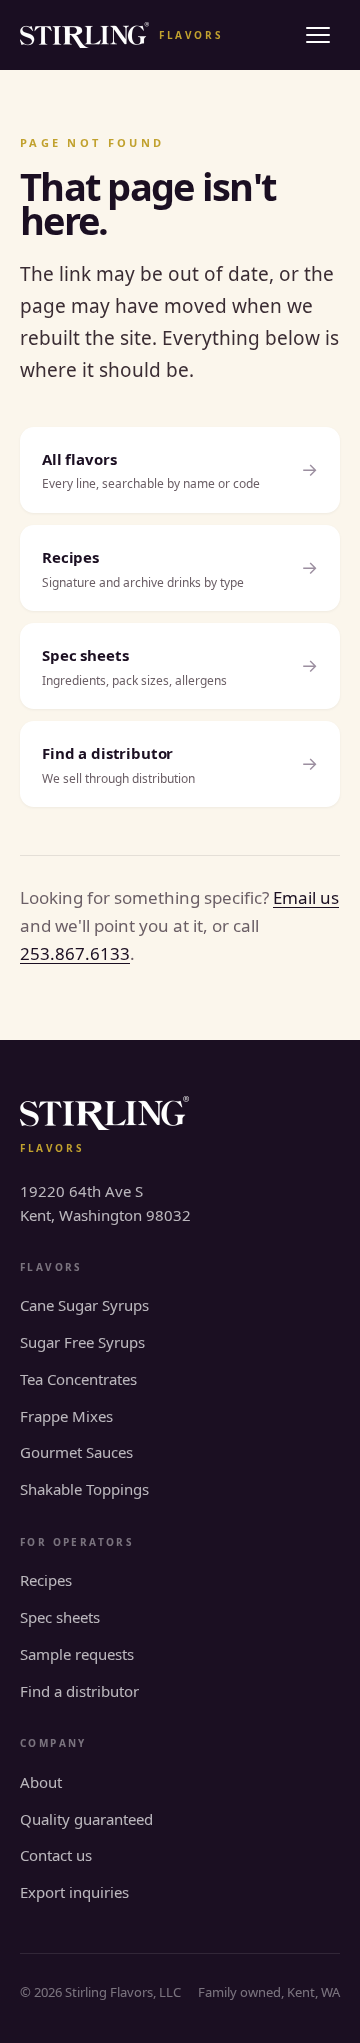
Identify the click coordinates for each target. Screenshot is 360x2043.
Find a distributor (79, 1691)
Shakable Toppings (84, 1489)
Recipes (46, 1580)
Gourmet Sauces (76, 1452)
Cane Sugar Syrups (84, 1305)
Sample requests (77, 1654)
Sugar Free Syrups (82, 1342)
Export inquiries (74, 1892)
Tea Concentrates (78, 1379)
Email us (306, 897)
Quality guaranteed (86, 1819)
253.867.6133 (75, 953)
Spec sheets (60, 1617)
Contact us (56, 1855)
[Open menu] (318, 35)
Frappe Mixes (66, 1416)
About (41, 1782)
